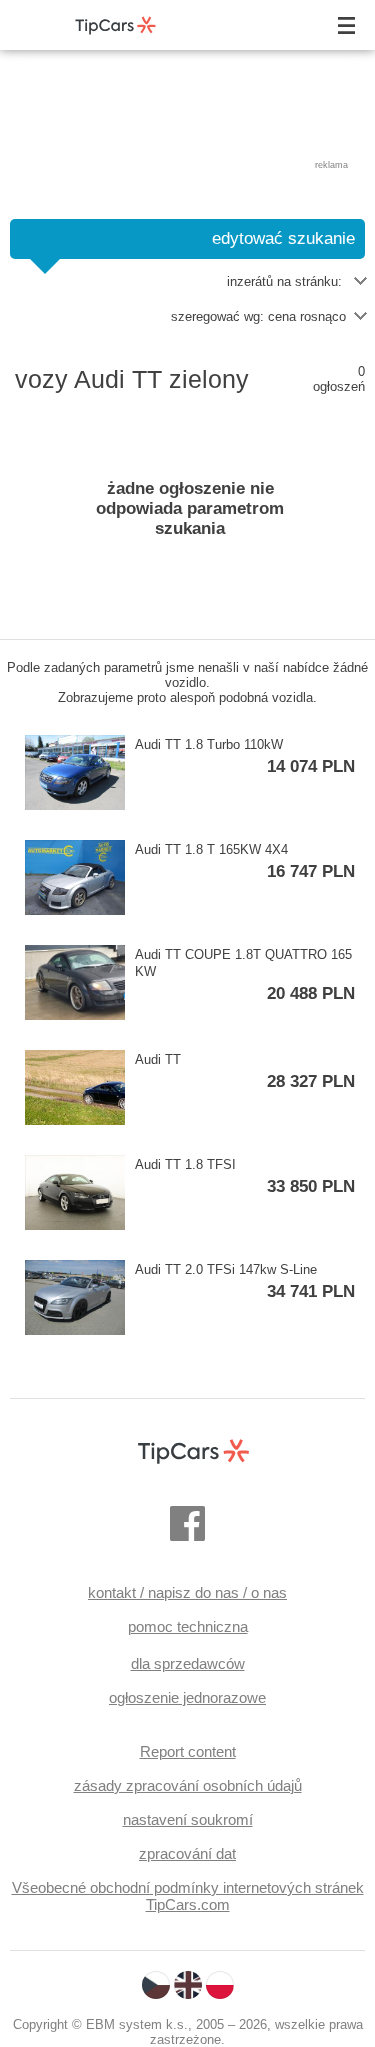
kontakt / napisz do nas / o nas (187, 1592)
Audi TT (245, 1071)
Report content (188, 1751)
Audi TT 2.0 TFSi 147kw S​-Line (245, 1281)
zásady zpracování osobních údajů (188, 1785)
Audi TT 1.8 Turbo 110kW (245, 756)
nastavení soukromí (188, 1819)
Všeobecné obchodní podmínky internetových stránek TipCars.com (188, 1896)
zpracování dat (187, 1853)
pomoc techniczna (188, 1626)
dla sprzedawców (188, 1663)
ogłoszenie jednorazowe (187, 1697)
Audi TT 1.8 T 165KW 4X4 (245, 861)
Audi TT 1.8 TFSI (245, 1176)
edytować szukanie (283, 238)
